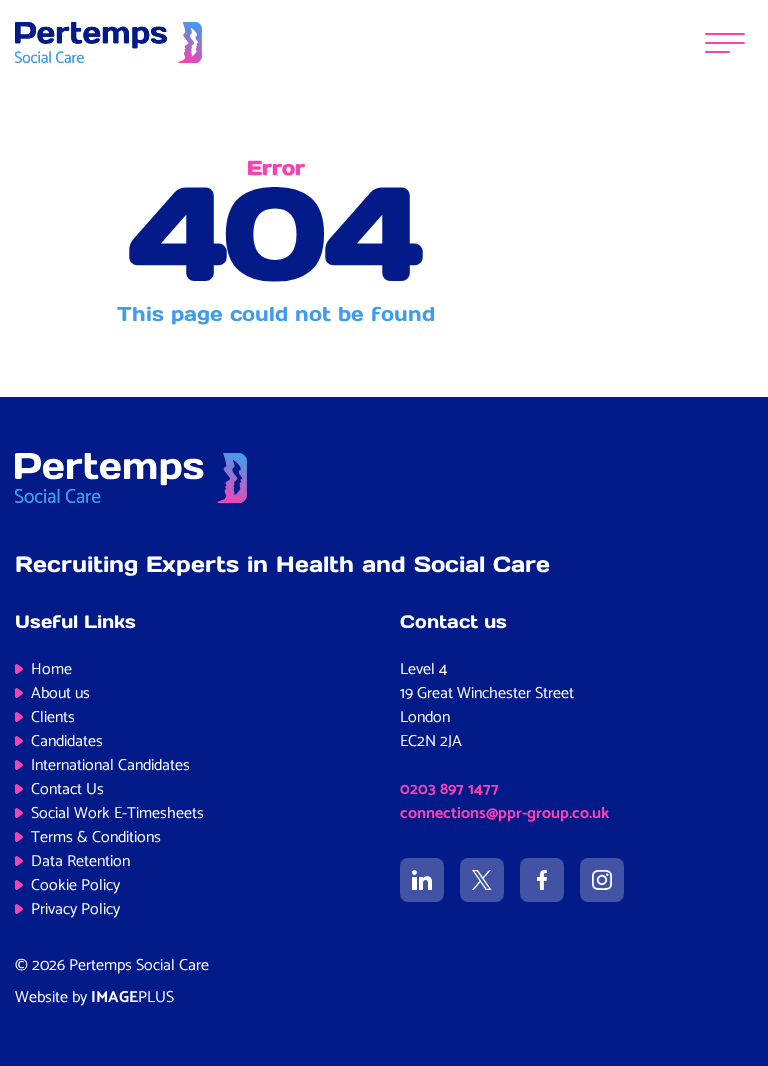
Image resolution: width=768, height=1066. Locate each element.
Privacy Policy (75, 909)
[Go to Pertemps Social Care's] (422, 880)
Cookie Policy (75, 885)
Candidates (67, 741)
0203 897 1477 (449, 789)
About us (60, 693)
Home (51, 669)
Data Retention (80, 861)
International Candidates (110, 765)
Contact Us (67, 789)
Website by (94, 997)
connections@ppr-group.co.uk (504, 813)
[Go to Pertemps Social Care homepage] (108, 42)
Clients (53, 717)
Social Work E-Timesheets (117, 813)
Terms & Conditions (96, 837)
